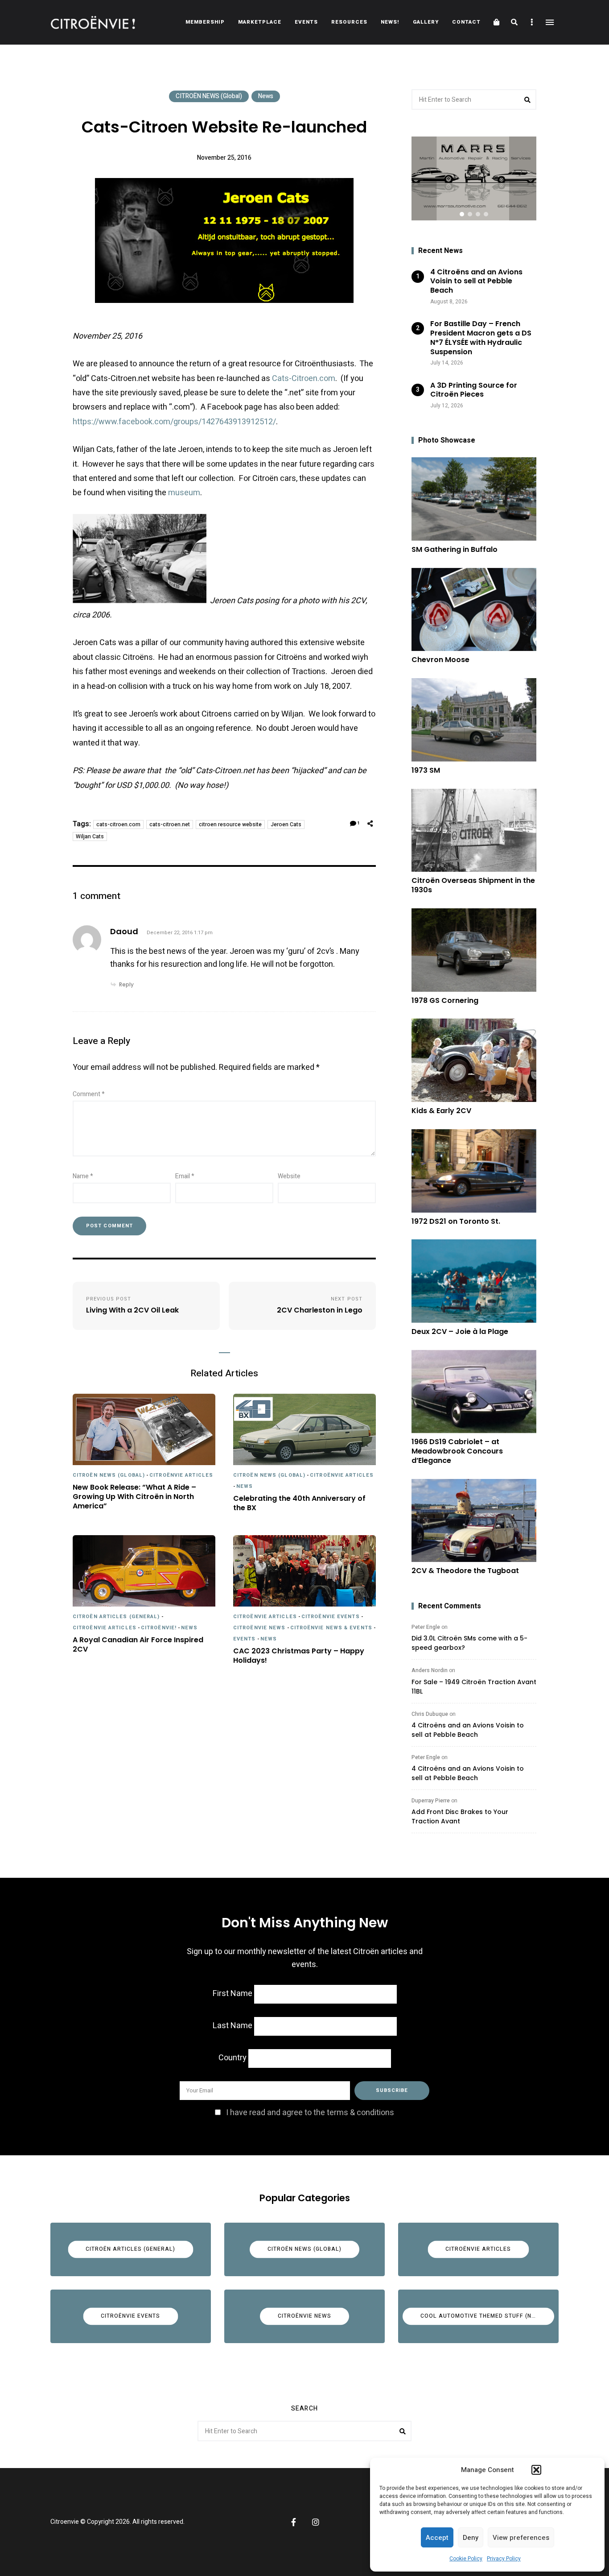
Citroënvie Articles (181, 1475)
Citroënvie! (159, 1628)
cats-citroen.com (118, 824)
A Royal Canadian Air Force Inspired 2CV (138, 1645)
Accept (437, 2538)
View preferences (521, 2538)
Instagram (316, 2522)
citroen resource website (230, 824)
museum (184, 493)
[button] (536, 2470)
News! (390, 22)
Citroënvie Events (331, 1617)
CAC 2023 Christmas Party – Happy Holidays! (299, 1656)
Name (83, 1176)
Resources (349, 22)
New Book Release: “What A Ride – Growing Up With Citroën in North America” (134, 1497)
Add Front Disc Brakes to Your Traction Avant (460, 1816)
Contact (466, 22)
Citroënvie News (259, 1628)
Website (289, 1176)
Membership (205, 22)
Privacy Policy (504, 2559)
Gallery (426, 22)
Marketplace (260, 22)
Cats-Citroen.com (304, 379)
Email (185, 1176)
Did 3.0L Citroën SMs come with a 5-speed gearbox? (469, 1643)
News (266, 96)
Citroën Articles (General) (116, 1617)
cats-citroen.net (170, 824)
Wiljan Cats (90, 837)
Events (306, 22)
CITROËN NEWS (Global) (209, 96)
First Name (232, 1994)
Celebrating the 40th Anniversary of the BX (299, 1503)
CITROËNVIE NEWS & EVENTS (331, 1628)
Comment (89, 1094)
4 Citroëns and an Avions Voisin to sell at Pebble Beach (468, 1730)
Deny (471, 2538)
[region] (474, 178)
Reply (126, 984)
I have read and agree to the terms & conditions (310, 2113)
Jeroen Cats (286, 824)
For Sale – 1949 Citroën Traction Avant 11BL (474, 1687)
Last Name (232, 2026)
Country (232, 2058)
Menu (550, 22)
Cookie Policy (466, 2559)
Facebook (293, 2522)
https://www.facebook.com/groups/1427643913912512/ (174, 422)
